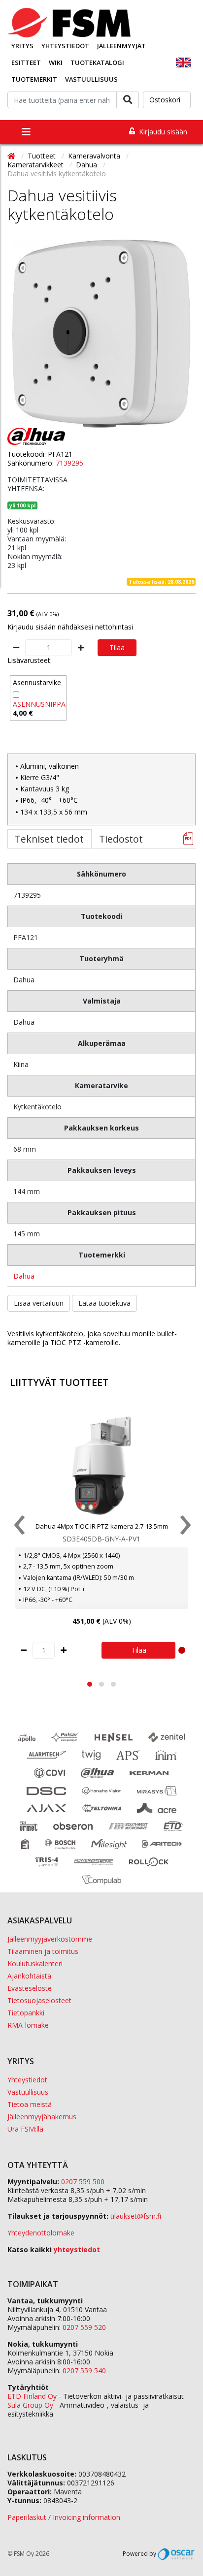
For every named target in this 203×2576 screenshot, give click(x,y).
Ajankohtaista (29, 1976)
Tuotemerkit (34, 79)
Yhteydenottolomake (41, 2233)
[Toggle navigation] (26, 132)
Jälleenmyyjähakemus (42, 2117)
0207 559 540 (84, 2371)
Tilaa (117, 647)
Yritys (22, 46)
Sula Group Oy (30, 2405)
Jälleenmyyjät (121, 46)
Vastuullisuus (91, 79)
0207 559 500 (83, 2182)
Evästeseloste (30, 1988)
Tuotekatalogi (97, 63)
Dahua (87, 165)
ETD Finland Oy (32, 2396)
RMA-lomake (28, 2025)
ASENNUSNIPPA (39, 704)
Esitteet (26, 63)
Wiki (56, 63)
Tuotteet (43, 156)
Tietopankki (26, 2013)
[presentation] (18, 1527)
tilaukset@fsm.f (136, 2216)
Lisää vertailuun (39, 1303)
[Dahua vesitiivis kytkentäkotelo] (101, 334)
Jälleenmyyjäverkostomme (50, 1939)
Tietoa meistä (30, 2104)
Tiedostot (121, 839)
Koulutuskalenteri (35, 1963)
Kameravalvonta (95, 156)
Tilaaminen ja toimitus (43, 1951)
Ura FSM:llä (25, 2129)
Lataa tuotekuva (104, 1303)
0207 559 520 (84, 2327)
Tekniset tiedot (49, 839)
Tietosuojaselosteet (39, 2000)
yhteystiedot (77, 2249)
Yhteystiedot (65, 46)
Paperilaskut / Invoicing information (64, 2517)
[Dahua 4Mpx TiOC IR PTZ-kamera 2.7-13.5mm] (101, 1466)
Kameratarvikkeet (36, 165)
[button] (90, 1684)
